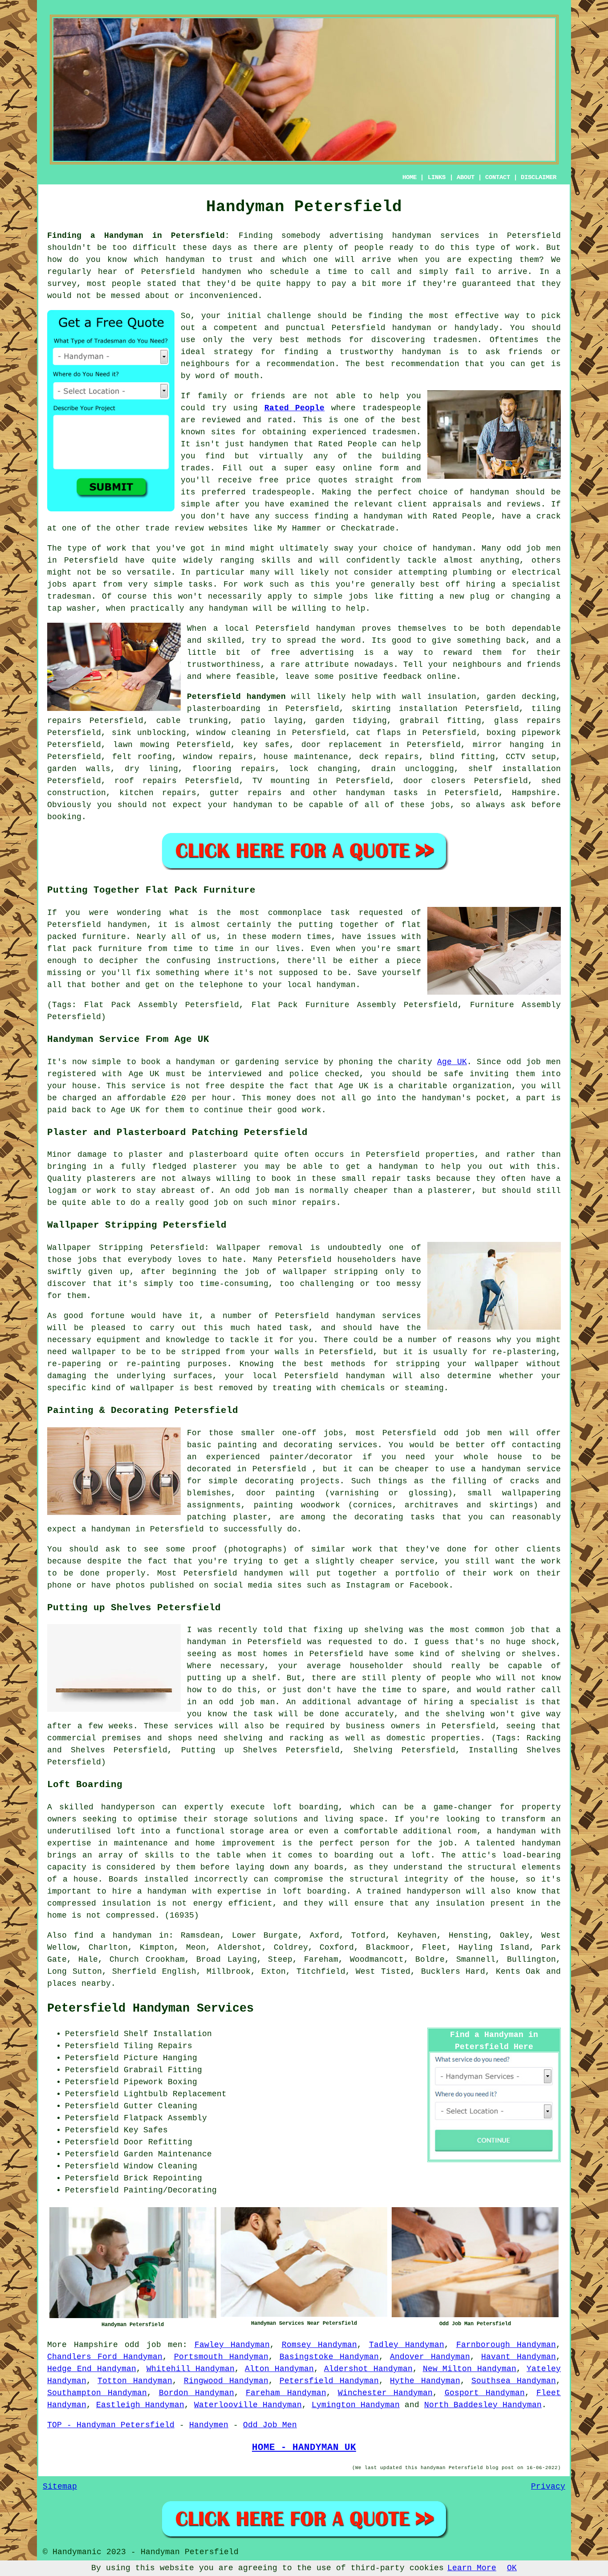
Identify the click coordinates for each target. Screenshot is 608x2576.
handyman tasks (382, 793)
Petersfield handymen (236, 697)
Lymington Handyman (356, 2405)
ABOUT (466, 177)
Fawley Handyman (232, 2345)
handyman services (436, 236)
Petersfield (282, 629)
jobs (440, 805)
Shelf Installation (168, 2034)
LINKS (437, 177)
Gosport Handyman (485, 2393)
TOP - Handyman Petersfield (111, 2425)
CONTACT (498, 177)
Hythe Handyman (425, 2381)
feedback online (420, 677)
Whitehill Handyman (191, 2369)
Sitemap (60, 2486)
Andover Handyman (430, 2357)
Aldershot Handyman (368, 2369)
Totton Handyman (135, 2381)
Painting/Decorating (170, 2190)
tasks (201, 584)
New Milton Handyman (470, 2369)
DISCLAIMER (539, 177)
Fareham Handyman (286, 2393)
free (280, 653)
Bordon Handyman (197, 2393)
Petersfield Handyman (329, 2381)
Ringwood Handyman (226, 2381)
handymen (222, 272)
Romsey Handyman (320, 2345)
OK (512, 2568)
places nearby (79, 1984)
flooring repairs (234, 769)
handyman (185, 260)
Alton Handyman (279, 2369)
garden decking (521, 697)
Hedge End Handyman (92, 2369)
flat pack (70, 949)
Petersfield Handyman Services (150, 2009)
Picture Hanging (160, 2058)
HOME (409, 177)
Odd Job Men (270, 2425)
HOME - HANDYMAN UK (304, 2447)
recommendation (425, 364)
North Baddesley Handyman (483, 2405)
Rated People (295, 408)
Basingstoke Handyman (329, 2357)
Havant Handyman (519, 2357)
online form (371, 468)
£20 (179, 1098)
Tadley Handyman (407, 2345)
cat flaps (379, 733)
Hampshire (534, 793)
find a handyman (113, 1935)
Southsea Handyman (514, 2381)
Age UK (452, 1062)
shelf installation (515, 769)
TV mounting (281, 781)
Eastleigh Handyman (140, 2405)
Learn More (472, 2568)
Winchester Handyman (385, 2393)
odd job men (154, 2345)
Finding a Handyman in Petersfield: (138, 236)
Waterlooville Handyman (248, 2405)
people (126, 284)
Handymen (209, 2425)
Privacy (548, 2486)
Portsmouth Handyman (221, 2357)
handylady (476, 328)
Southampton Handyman (97, 2393)
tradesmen (455, 340)
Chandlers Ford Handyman (105, 2357)
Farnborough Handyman (506, 2345)
